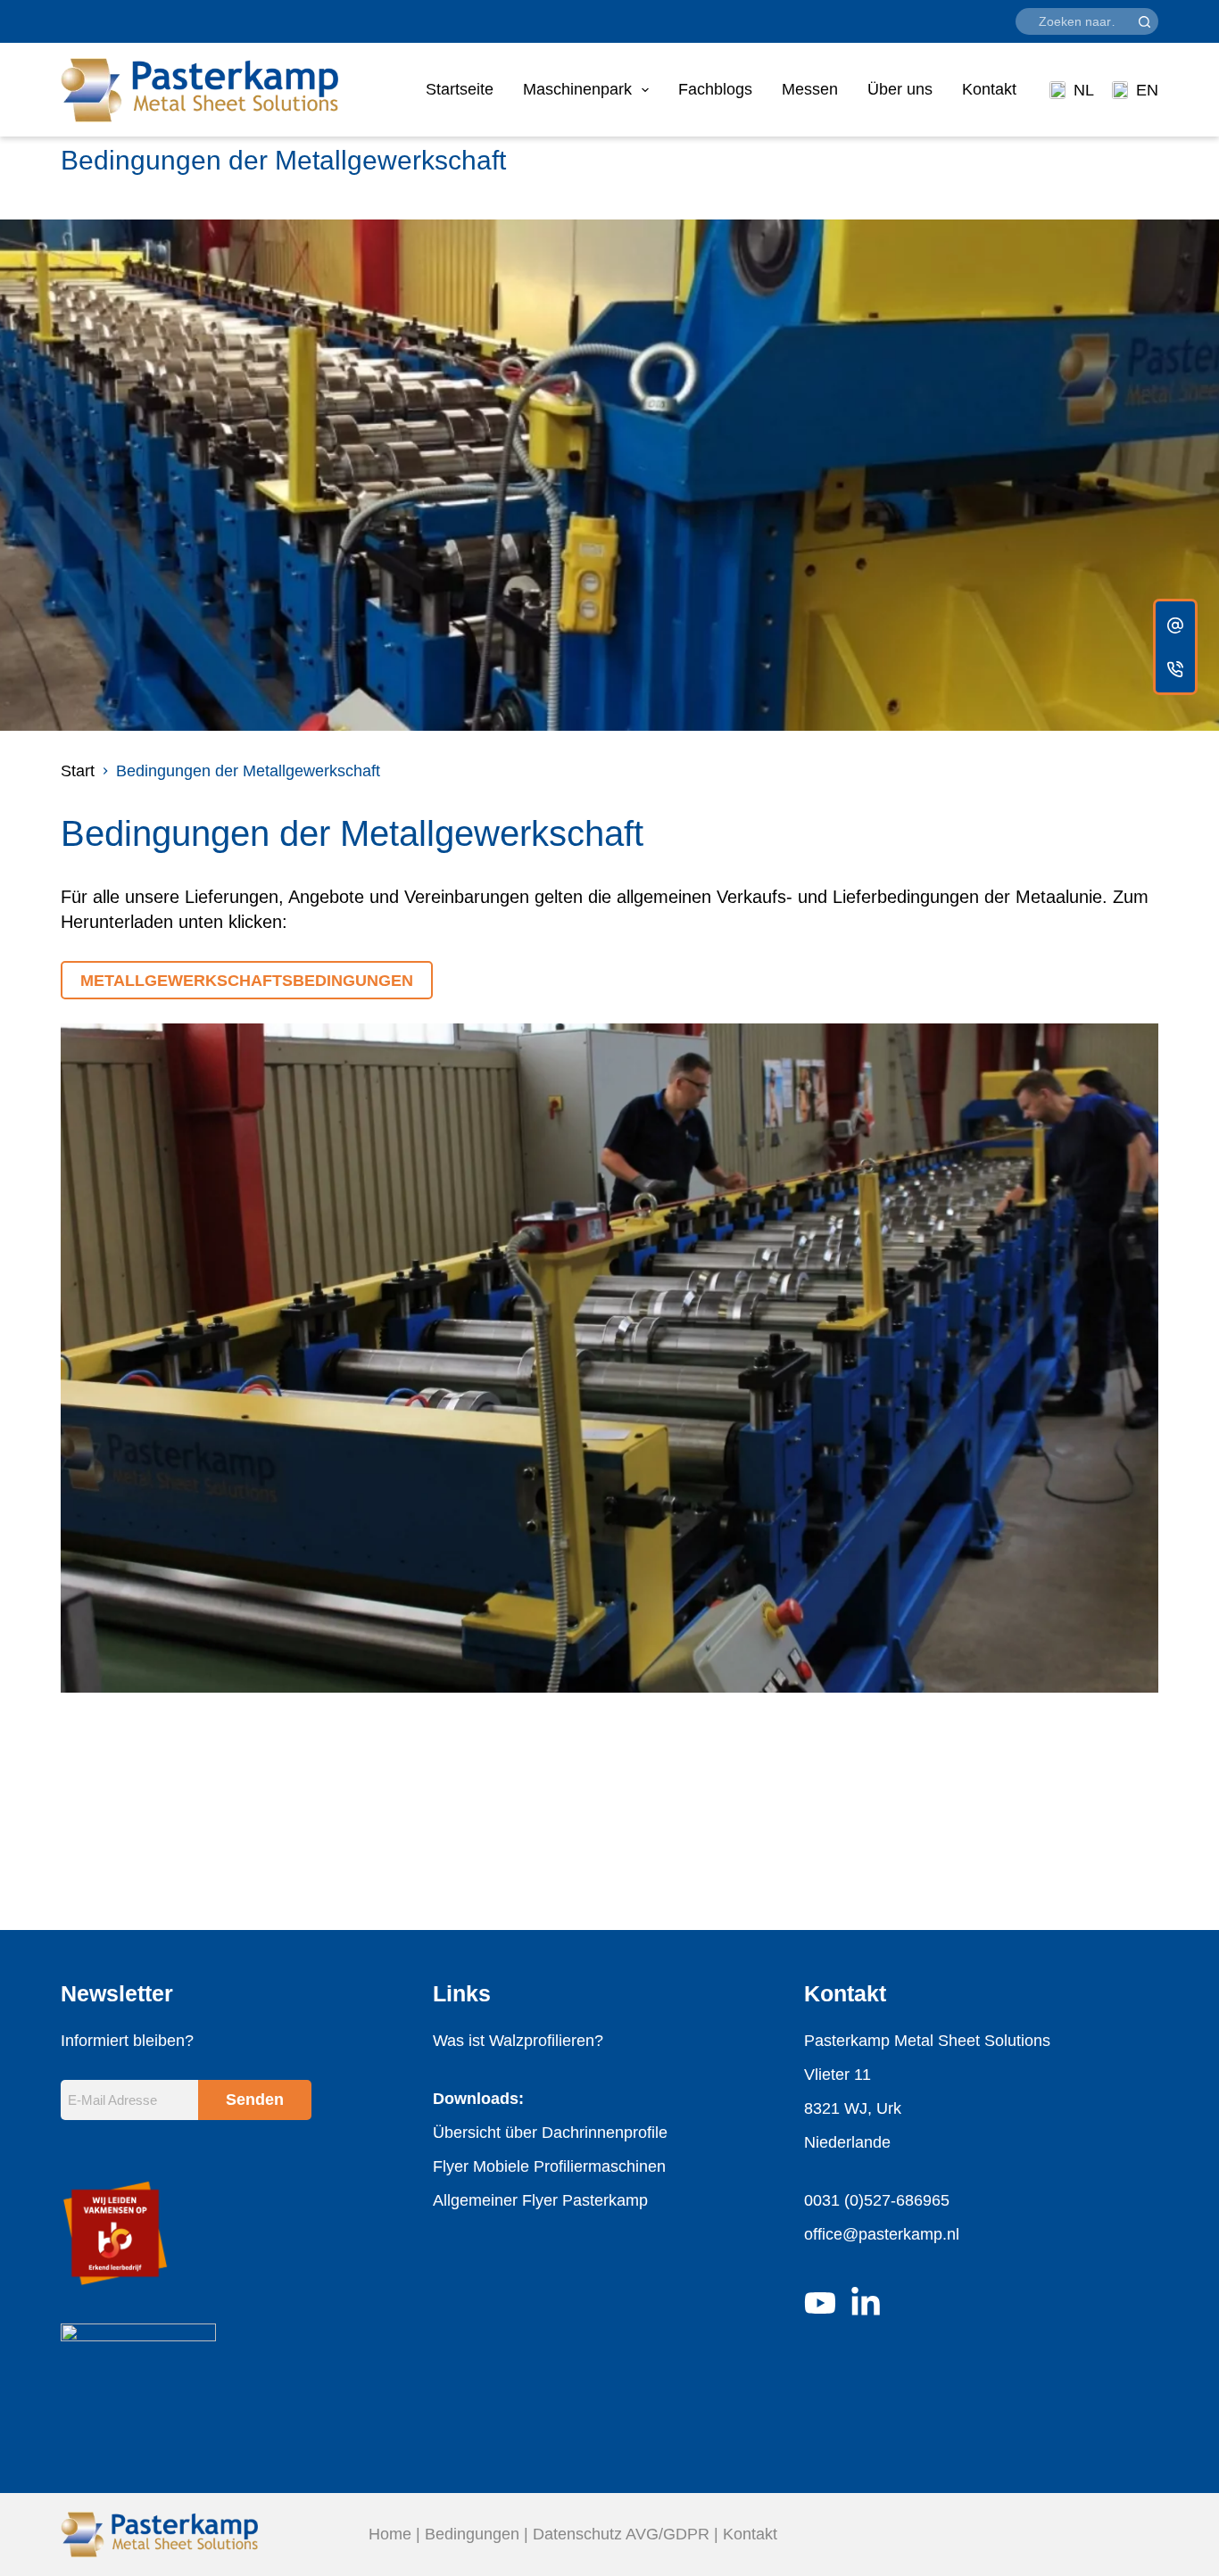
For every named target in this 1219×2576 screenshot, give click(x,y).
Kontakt (989, 89)
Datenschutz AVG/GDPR (621, 2534)
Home (390, 2534)
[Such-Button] (1145, 21)
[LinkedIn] (866, 2303)
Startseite (460, 89)
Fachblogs (715, 89)
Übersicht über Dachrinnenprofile (550, 2133)
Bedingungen (472, 2534)
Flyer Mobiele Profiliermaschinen (549, 2166)
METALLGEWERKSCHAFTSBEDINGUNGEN (247, 981)
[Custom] (1175, 625)
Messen (810, 89)
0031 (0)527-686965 (877, 2200)
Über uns (900, 89)
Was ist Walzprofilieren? (518, 2041)
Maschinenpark (577, 89)
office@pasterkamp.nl (882, 2234)
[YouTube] (820, 2303)
